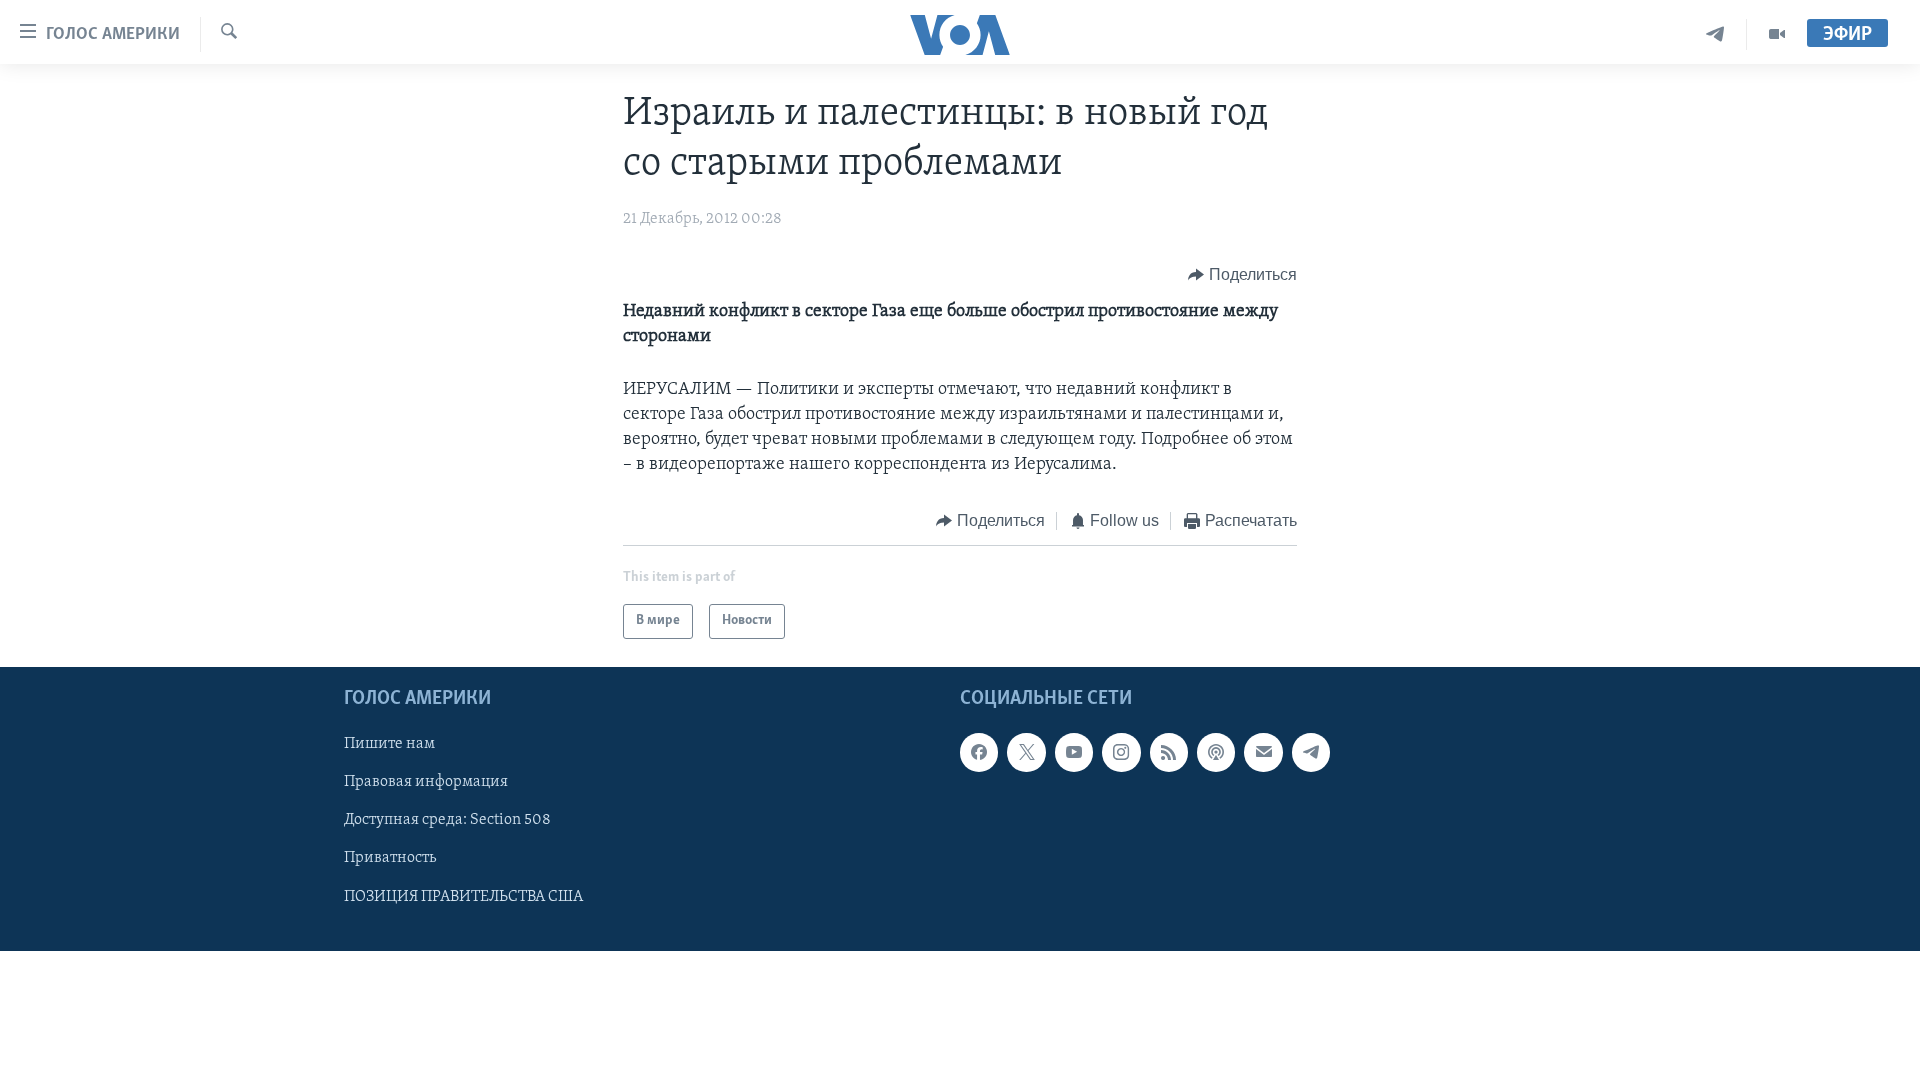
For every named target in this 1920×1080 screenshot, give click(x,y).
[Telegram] (1715, 34)
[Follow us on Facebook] (979, 752)
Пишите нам (389, 744)
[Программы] (1777, 34)
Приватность (390, 858)
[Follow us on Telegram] (1311, 752)
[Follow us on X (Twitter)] (1026, 752)
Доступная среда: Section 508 (447, 820)
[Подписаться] (1263, 752)
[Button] (1242, 275)
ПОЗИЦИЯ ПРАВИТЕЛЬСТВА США (463, 896)
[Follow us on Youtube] (1074, 752)
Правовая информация (426, 782)
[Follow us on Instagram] (1121, 752)
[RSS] (1169, 752)
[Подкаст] (1216, 752)
